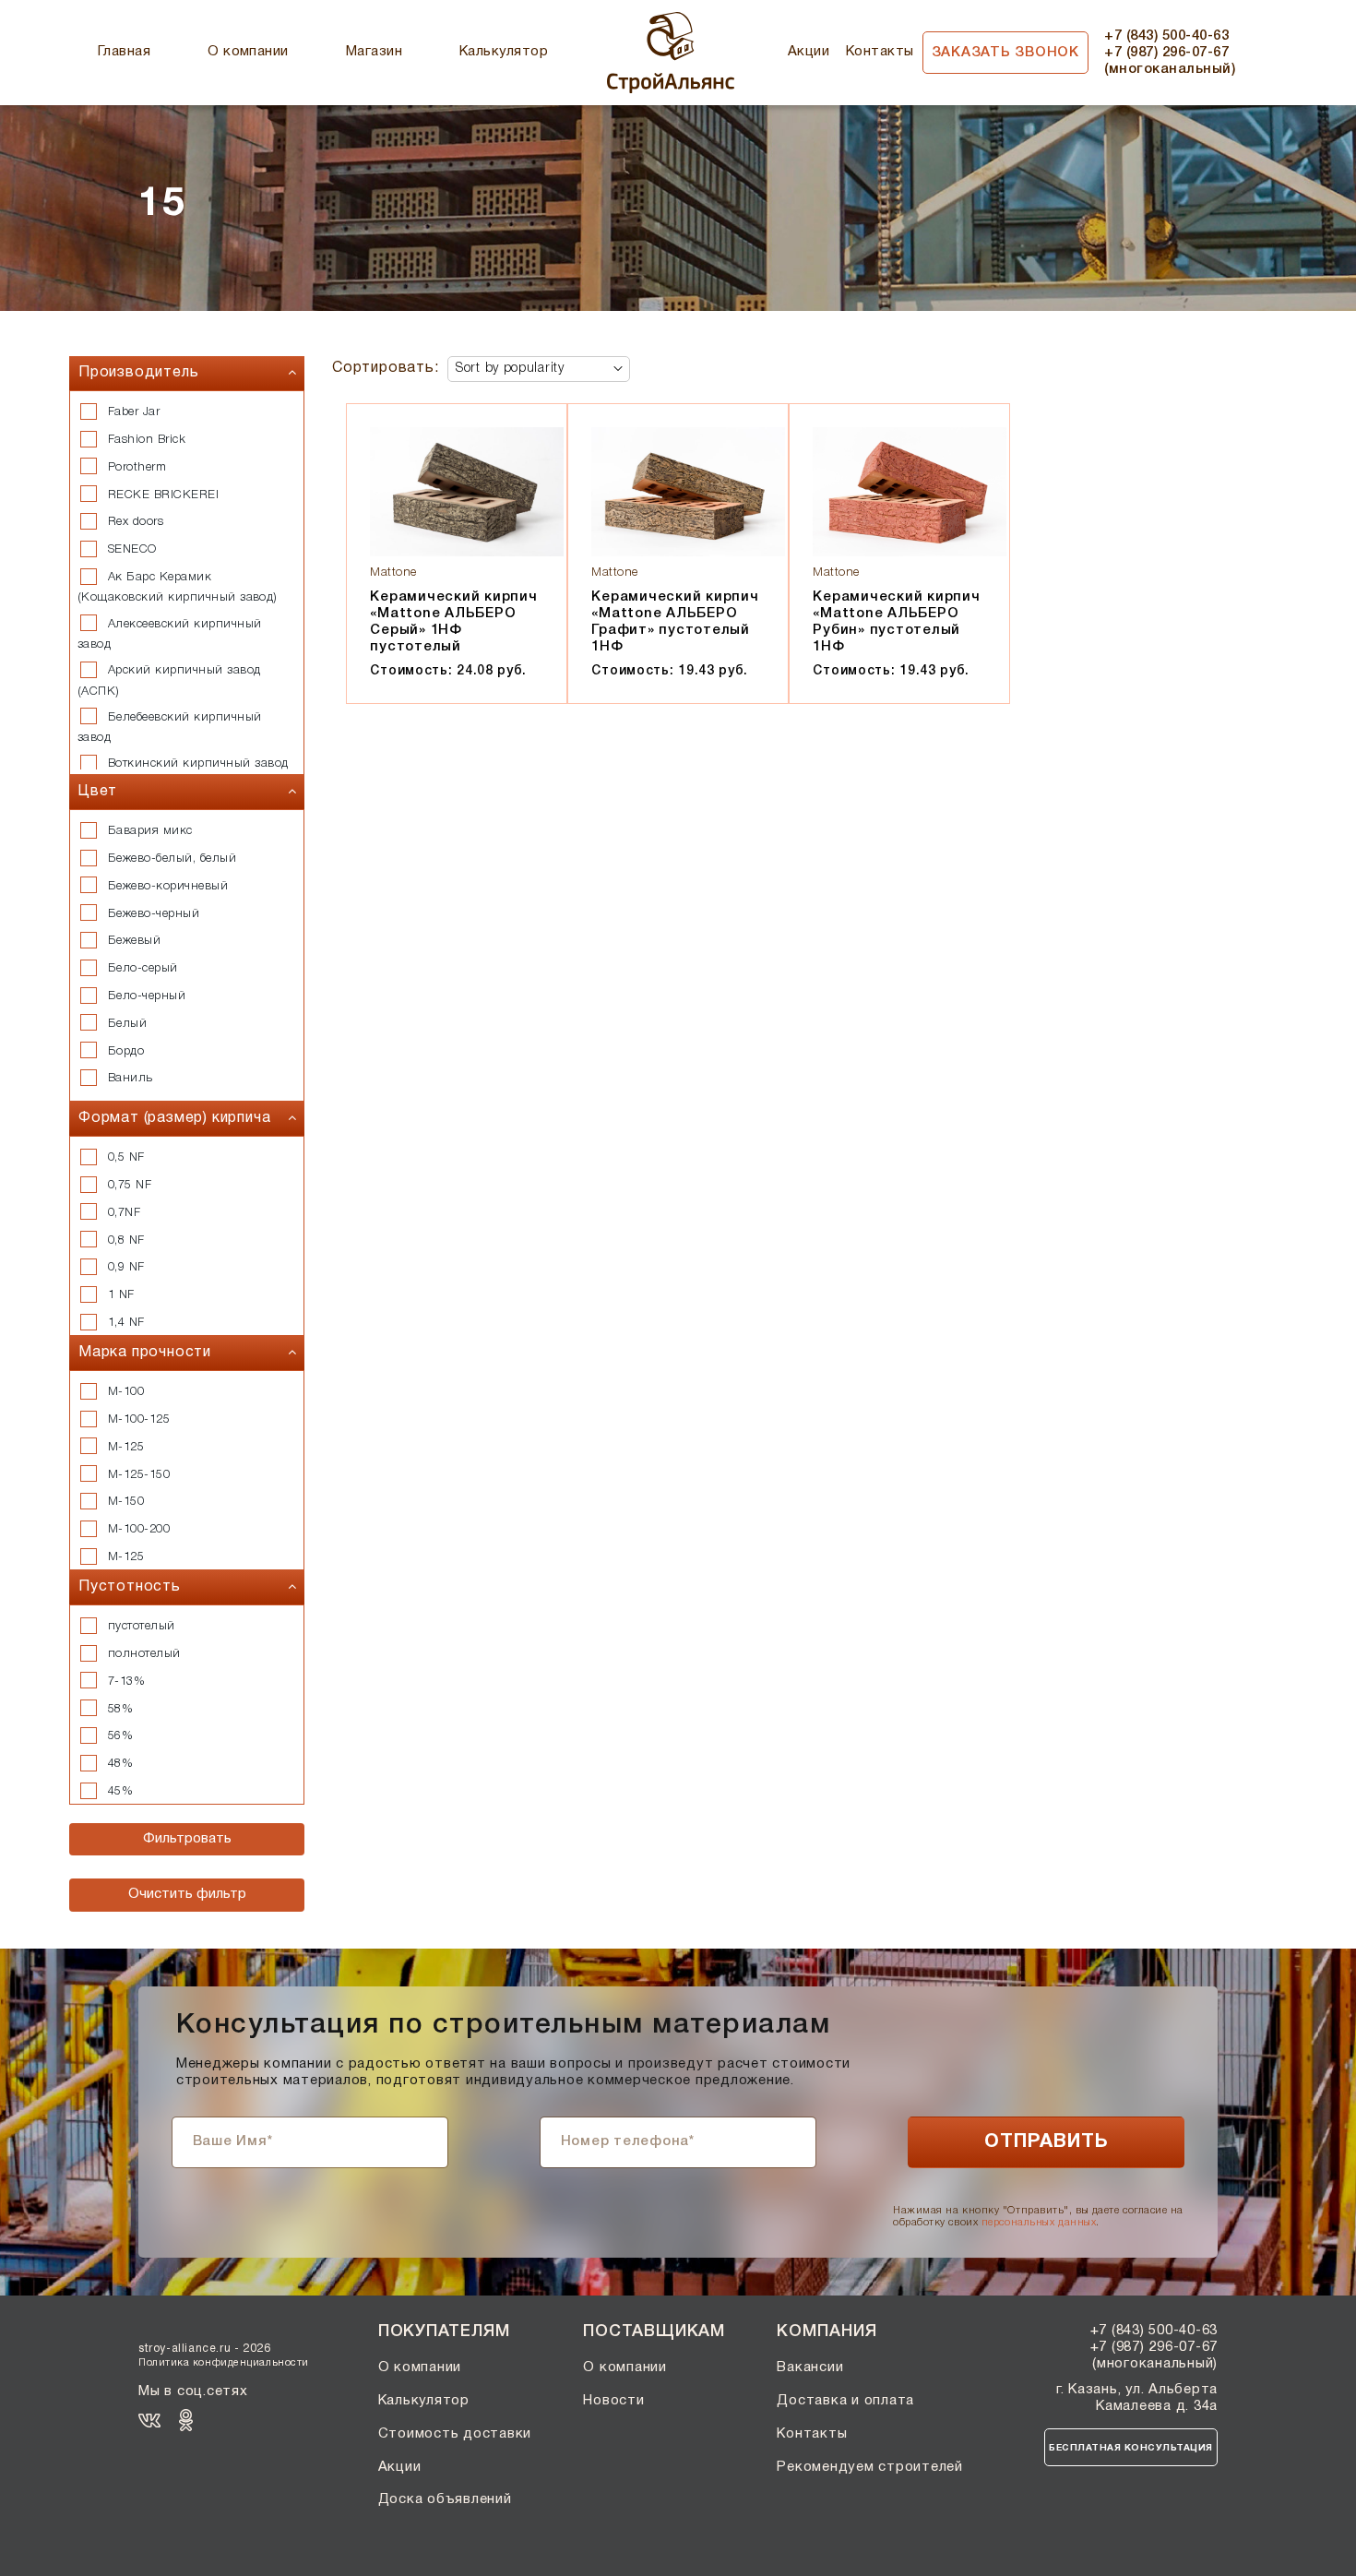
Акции (809, 52)
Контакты (880, 52)
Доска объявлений (445, 2499)
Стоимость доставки (455, 2434)
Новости (613, 2401)
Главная (124, 52)
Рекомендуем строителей (870, 2467)
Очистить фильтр (187, 1894)
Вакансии (810, 2367)
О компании (248, 52)
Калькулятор (504, 52)
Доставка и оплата (845, 2401)
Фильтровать (187, 1839)
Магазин (374, 52)
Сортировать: (386, 368)
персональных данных (1039, 2223)
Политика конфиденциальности (224, 2363)
